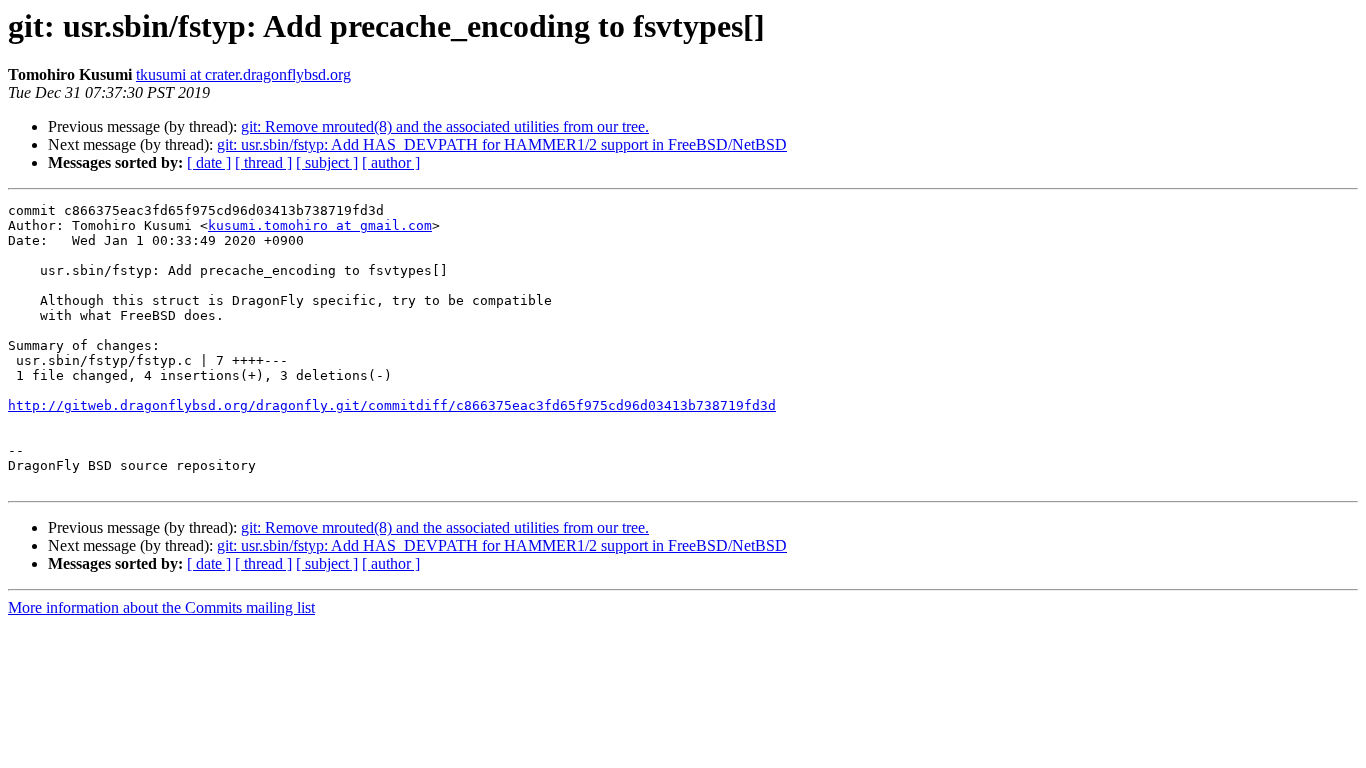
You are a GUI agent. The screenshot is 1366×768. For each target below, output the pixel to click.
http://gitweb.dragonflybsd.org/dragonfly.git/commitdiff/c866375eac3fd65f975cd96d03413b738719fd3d (392, 405)
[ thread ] (263, 162)
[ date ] (209, 162)
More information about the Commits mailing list (161, 607)
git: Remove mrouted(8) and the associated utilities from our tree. (445, 126)
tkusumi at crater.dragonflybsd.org (243, 74)
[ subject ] (327, 162)
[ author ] (391, 162)
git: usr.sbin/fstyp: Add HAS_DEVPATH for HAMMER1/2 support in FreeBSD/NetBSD (502, 144)
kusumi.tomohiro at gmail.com (320, 225)
